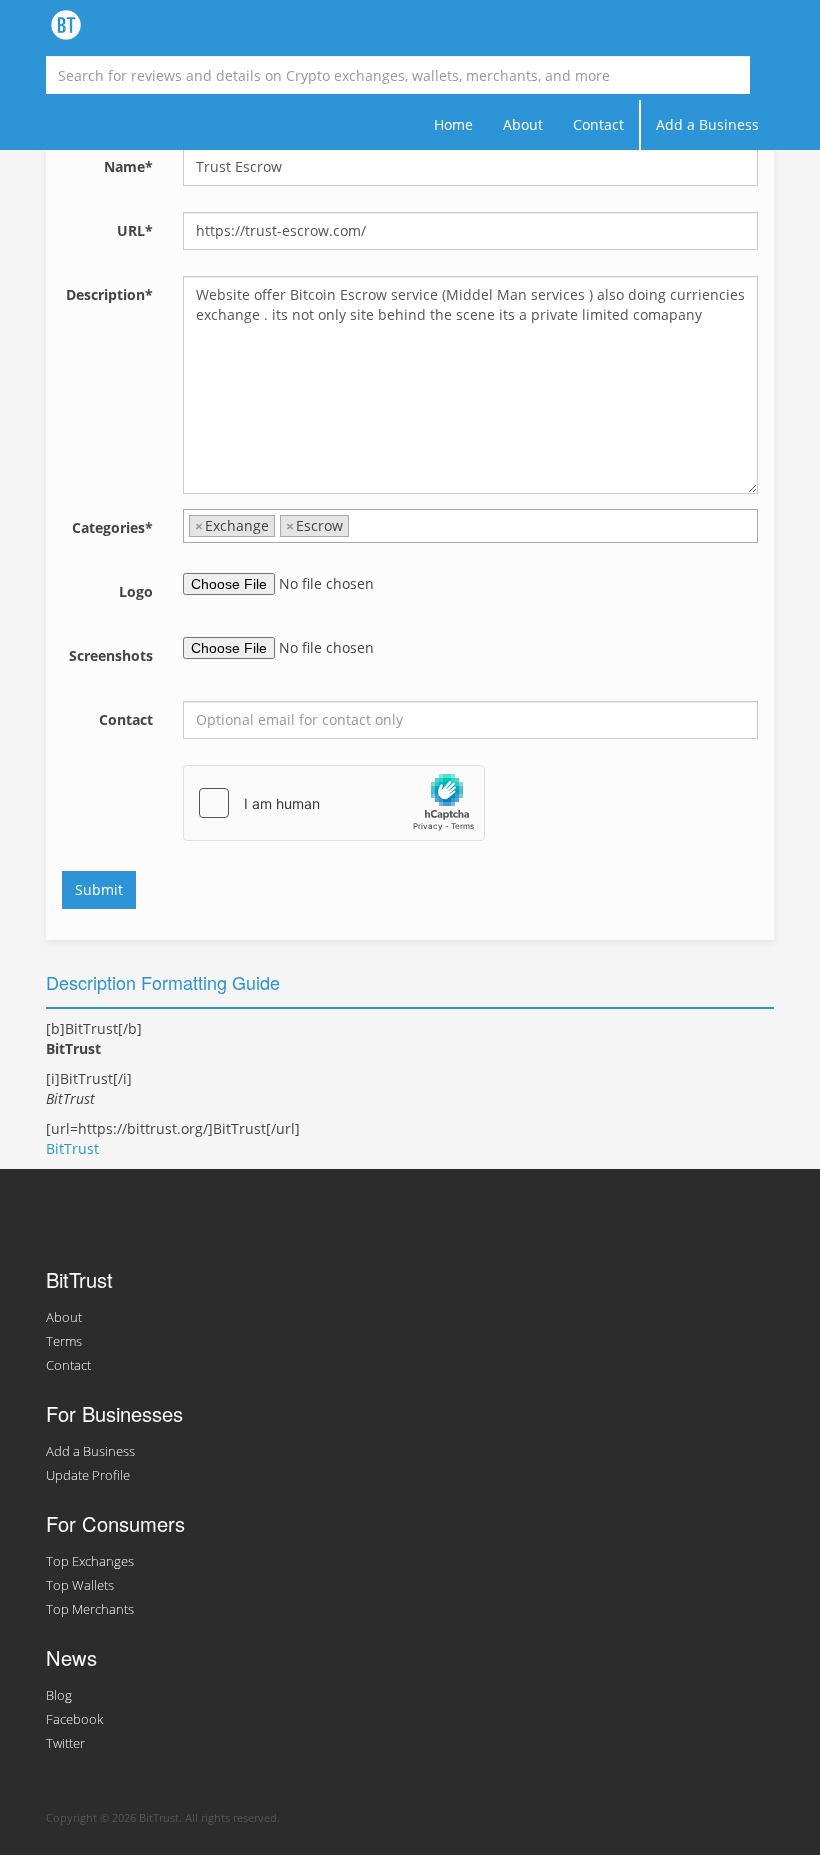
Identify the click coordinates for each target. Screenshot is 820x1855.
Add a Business (707, 124)
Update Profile (88, 1475)
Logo (136, 591)
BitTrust (72, 1148)
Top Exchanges (90, 1561)
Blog (59, 1695)
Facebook (74, 1719)
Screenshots (111, 655)
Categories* (112, 527)
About (523, 124)
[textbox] (359, 526)
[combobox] (470, 526)
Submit (99, 889)
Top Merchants (90, 1609)
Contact (598, 124)
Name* (128, 166)
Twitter (65, 1743)
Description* (109, 294)
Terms (64, 1341)
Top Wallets (80, 1585)
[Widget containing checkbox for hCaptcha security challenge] (334, 803)
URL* (135, 230)
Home (453, 124)
